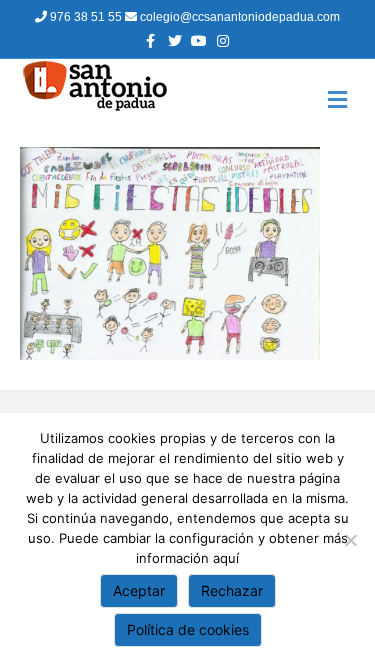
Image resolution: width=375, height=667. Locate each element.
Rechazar (232, 590)
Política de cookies (188, 629)
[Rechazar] (350, 540)
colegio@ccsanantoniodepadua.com (238, 17)
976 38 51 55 (86, 17)
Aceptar (139, 590)
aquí (226, 558)
